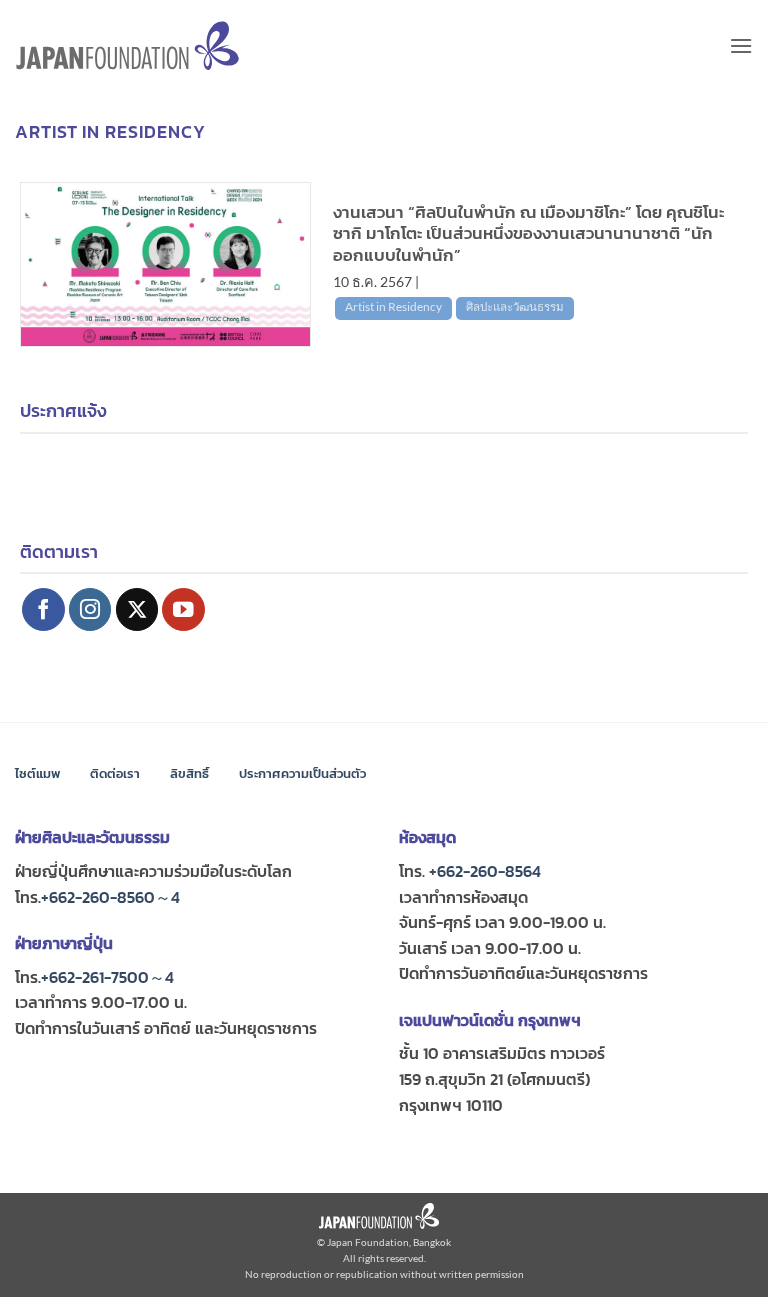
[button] (741, 45)
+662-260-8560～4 (110, 897)
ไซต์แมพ (37, 773)
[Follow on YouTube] (183, 609)
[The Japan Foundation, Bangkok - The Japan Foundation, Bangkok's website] (127, 45)
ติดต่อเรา (115, 773)
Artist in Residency (393, 306)
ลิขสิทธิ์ (189, 773)
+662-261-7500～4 (107, 977)
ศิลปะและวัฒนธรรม (515, 306)
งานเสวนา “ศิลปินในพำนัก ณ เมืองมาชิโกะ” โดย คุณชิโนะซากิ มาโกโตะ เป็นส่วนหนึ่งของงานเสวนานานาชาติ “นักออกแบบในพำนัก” (528, 234)
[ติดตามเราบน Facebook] (43, 609)
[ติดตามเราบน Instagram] (90, 609)
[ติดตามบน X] (137, 609)
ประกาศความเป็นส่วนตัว (302, 773)
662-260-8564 (489, 871)
